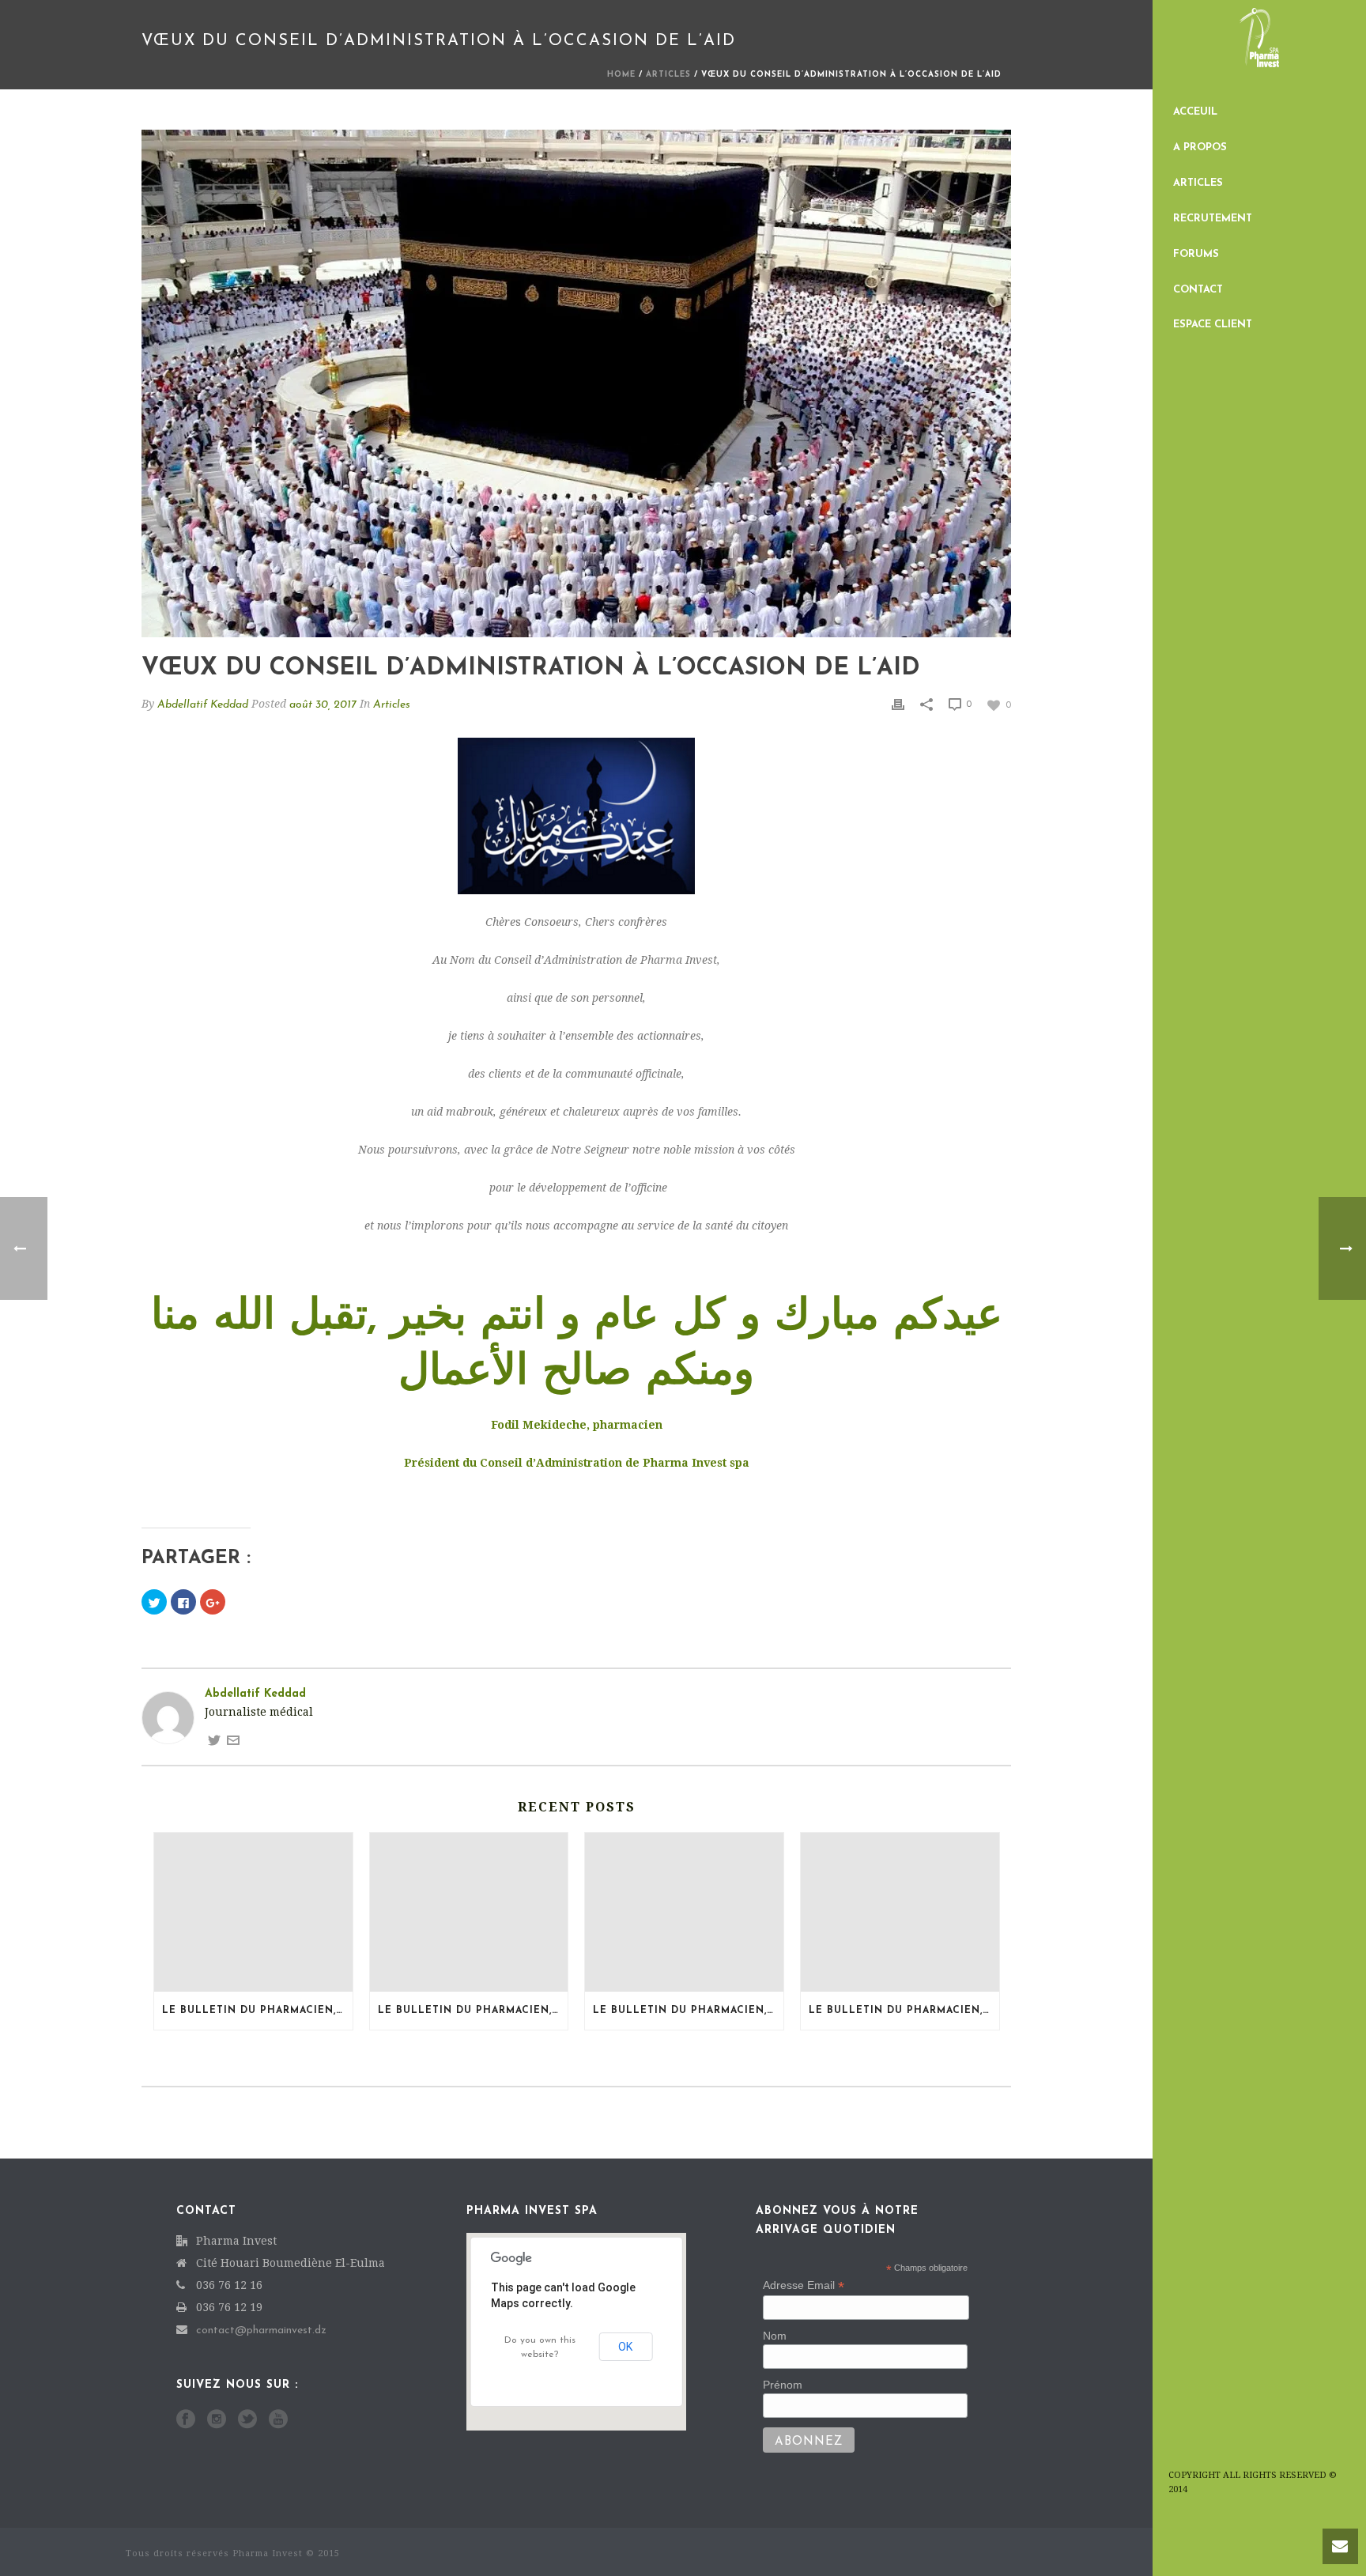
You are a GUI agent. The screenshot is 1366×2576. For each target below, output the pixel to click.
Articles (1198, 183)
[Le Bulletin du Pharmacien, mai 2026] (900, 1912)
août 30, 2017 (323, 705)
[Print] (898, 704)
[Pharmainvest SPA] (1259, 47)
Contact (1198, 290)
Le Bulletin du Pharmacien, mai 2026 (904, 2011)
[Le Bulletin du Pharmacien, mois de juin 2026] (684, 1912)
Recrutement (1213, 219)
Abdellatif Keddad (203, 705)
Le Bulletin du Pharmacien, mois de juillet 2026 (473, 2011)
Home (621, 75)
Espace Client (1213, 325)
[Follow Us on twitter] (247, 2420)
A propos (1200, 147)
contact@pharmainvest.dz (261, 2330)
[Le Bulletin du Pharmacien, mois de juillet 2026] (469, 1912)
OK (625, 2347)
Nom (775, 2336)
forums (1196, 254)
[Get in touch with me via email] (233, 1739)
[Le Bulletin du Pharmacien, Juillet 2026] (253, 1912)
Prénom (783, 2385)
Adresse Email (804, 2285)
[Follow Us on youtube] (278, 2420)
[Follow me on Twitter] (214, 1739)
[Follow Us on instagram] (217, 2420)
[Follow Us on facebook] (186, 2420)
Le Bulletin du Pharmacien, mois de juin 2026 (688, 2011)
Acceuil (1195, 112)
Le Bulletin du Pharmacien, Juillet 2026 (257, 2011)
